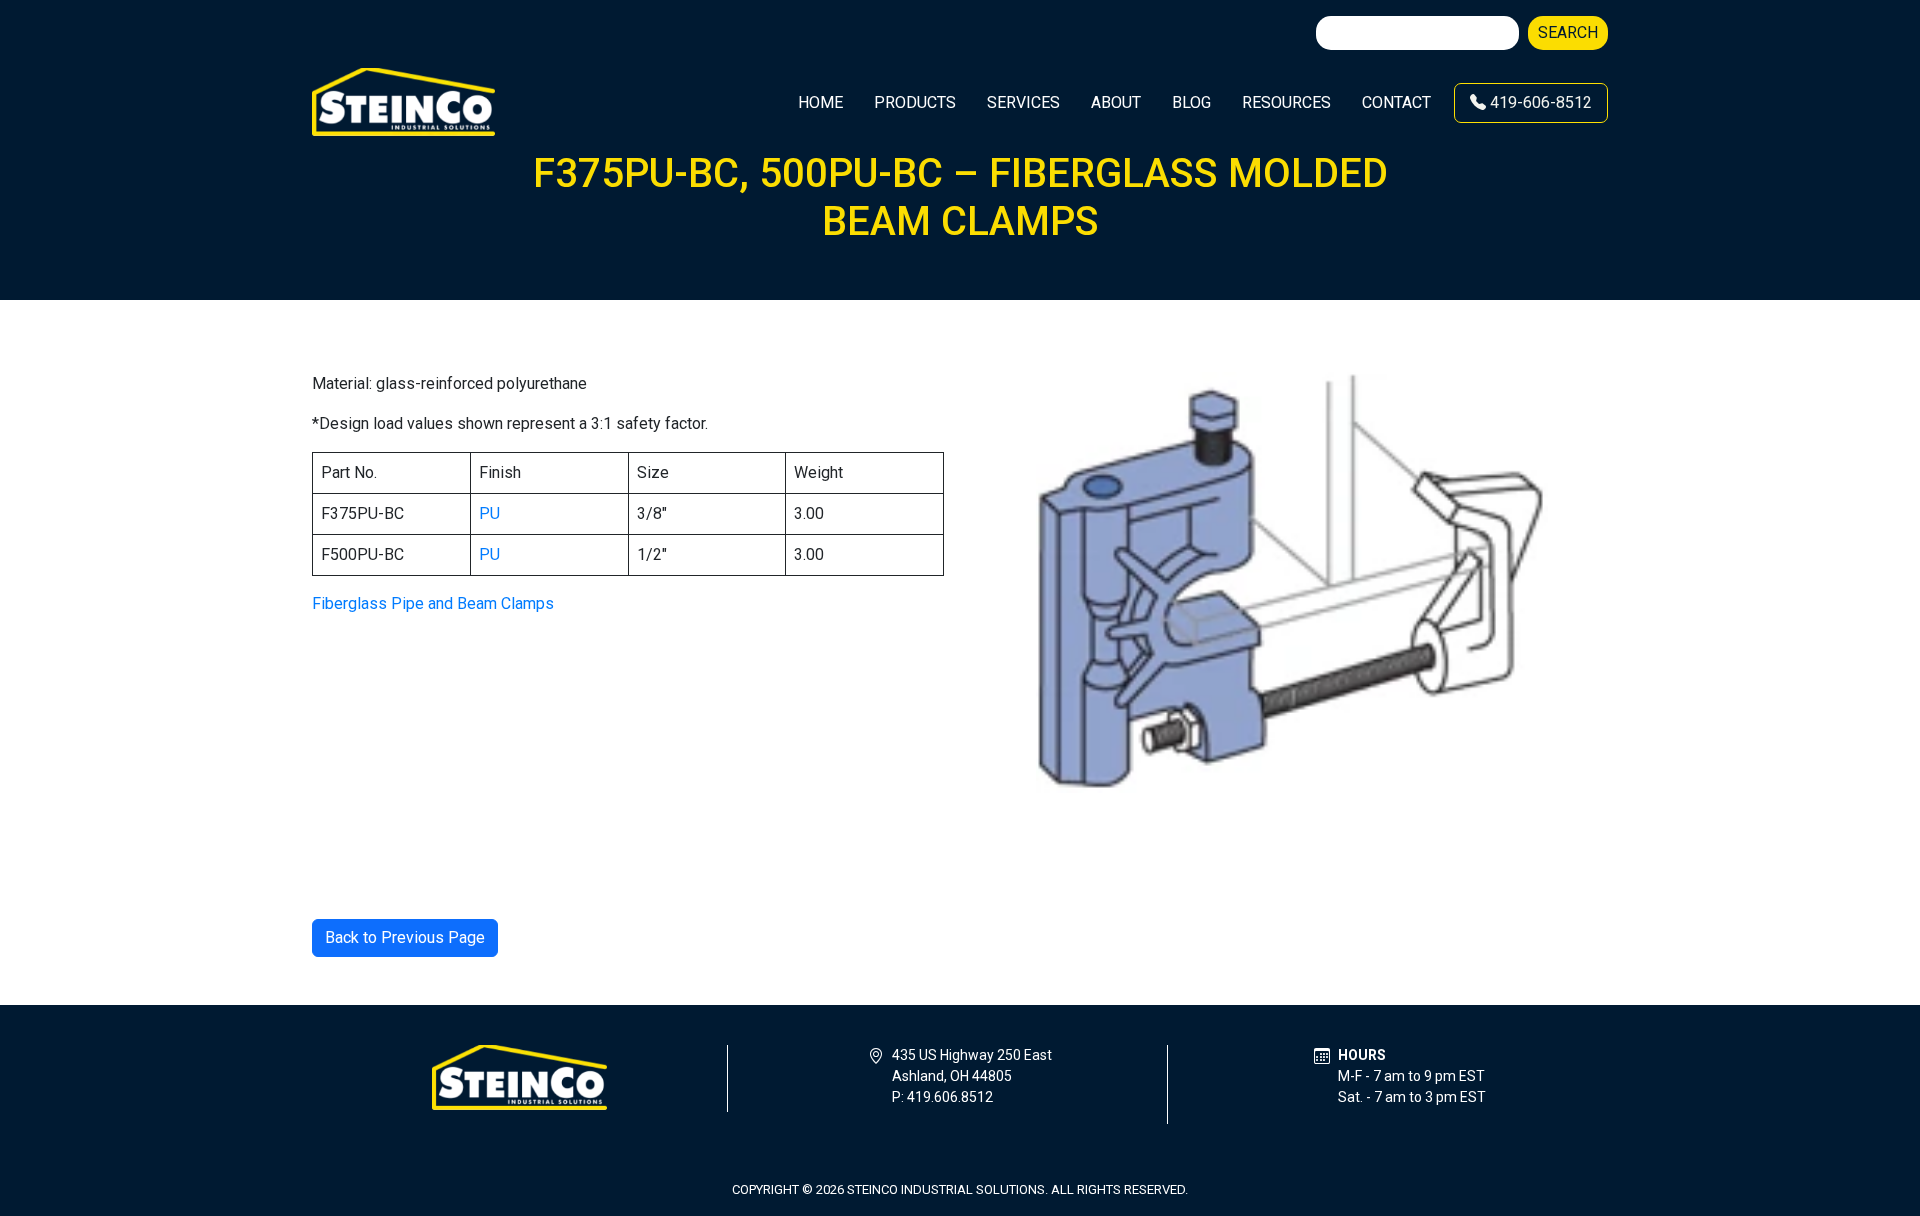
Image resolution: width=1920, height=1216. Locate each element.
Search (1568, 32)
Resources (1286, 102)
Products (915, 102)
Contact (1396, 102)
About (1116, 102)
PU (489, 513)
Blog (1191, 102)
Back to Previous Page (405, 937)
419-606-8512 (1539, 102)
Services (1023, 102)
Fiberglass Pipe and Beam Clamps (433, 603)
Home (820, 102)
